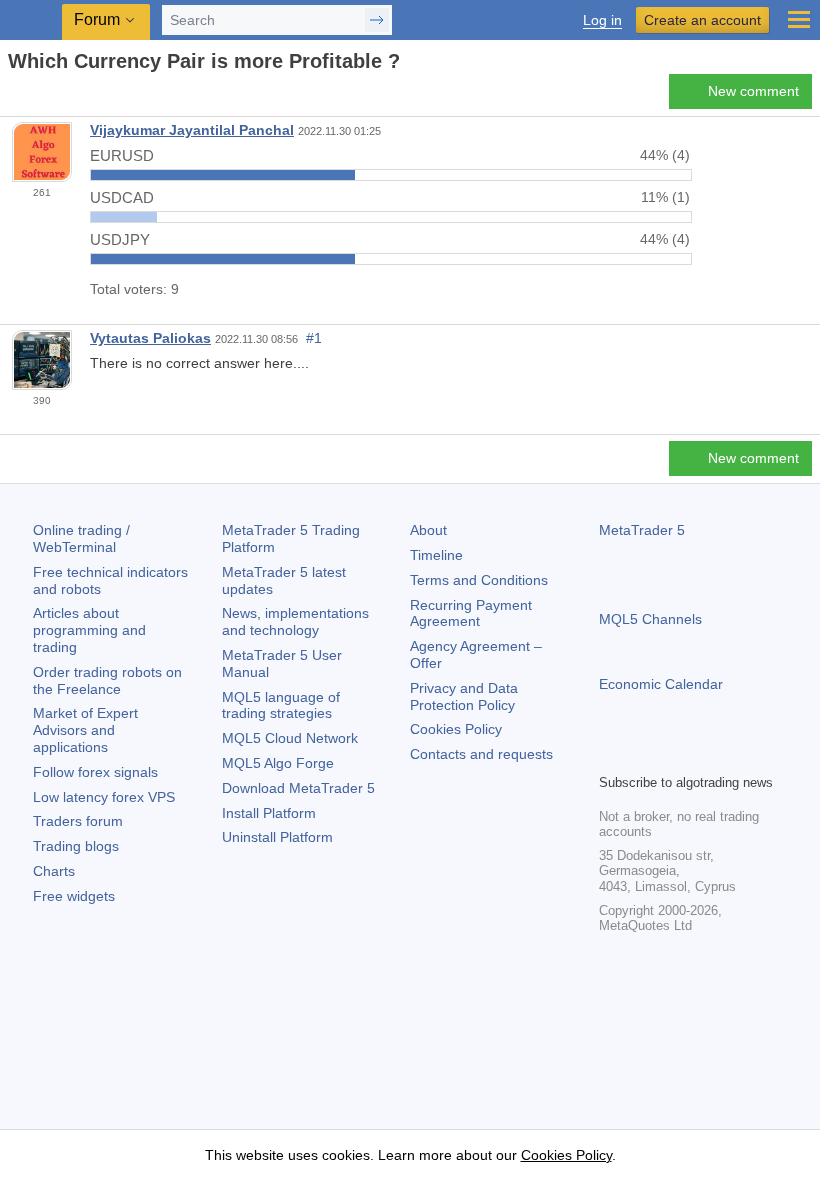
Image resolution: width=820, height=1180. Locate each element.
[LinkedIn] (739, 755)
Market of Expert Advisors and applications (85, 730)
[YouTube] (707, 755)
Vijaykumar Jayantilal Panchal (192, 130)
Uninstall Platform (277, 837)
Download (298, 788)
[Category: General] (38, 97)
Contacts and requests (481, 754)
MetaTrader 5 (642, 530)
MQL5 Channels (650, 619)
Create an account (702, 20)
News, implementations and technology (295, 621)
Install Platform (269, 813)
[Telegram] (643, 755)
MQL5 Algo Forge (278, 763)
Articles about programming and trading (89, 630)
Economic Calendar (661, 684)
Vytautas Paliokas (150, 338)
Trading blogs (76, 846)
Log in (602, 20)
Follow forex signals (95, 772)
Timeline (436, 555)
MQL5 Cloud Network (290, 738)
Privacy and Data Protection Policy (464, 696)
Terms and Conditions (479, 580)
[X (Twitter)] (675, 755)
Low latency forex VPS (104, 797)
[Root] (14, 96)
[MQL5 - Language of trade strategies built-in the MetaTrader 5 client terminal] (31, 20)
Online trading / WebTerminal (81, 538)
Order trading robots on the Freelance (107, 680)
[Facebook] (611, 755)
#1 (314, 338)
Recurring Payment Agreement (471, 613)
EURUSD (122, 155)
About (428, 530)
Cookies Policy (456, 729)
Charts (54, 871)
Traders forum (78, 821)
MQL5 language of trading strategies (281, 705)
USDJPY (120, 239)
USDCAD (122, 197)
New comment (753, 91)
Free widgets (74, 896)
